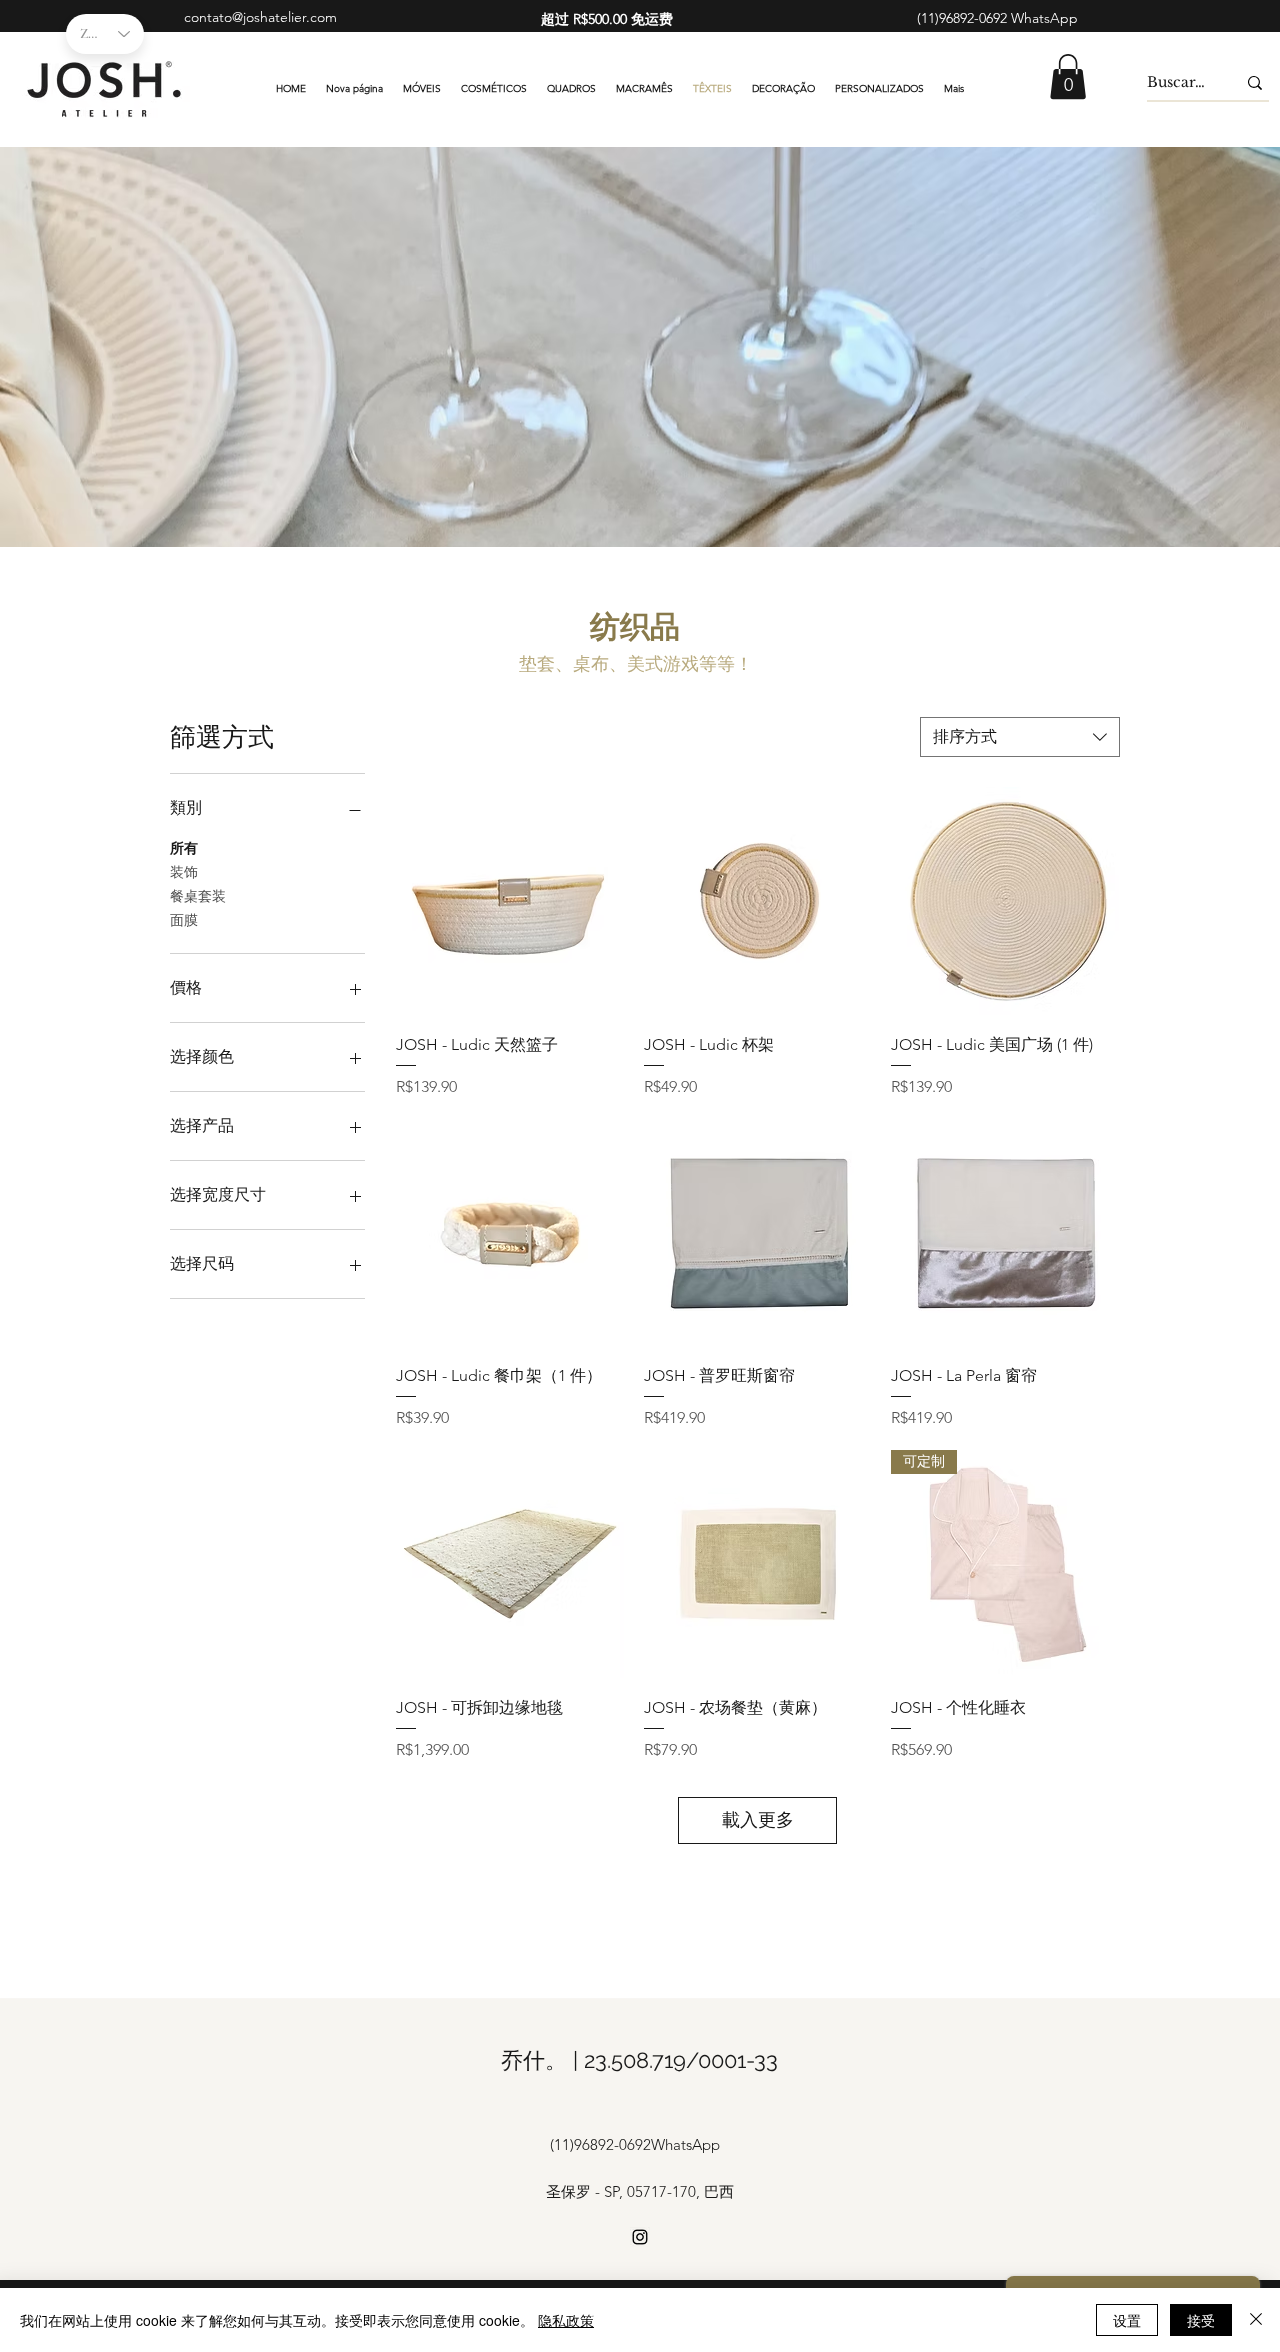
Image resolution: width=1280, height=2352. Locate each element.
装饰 (184, 872)
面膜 (184, 920)
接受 (1201, 2320)
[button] (1068, 76)
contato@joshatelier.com (260, 17)
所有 (184, 848)
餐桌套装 (198, 896)
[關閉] (1256, 2320)
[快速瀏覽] (510, 901)
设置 (1127, 2320)
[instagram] (640, 2237)
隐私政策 (566, 2320)
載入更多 (758, 1820)
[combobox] (1020, 737)
